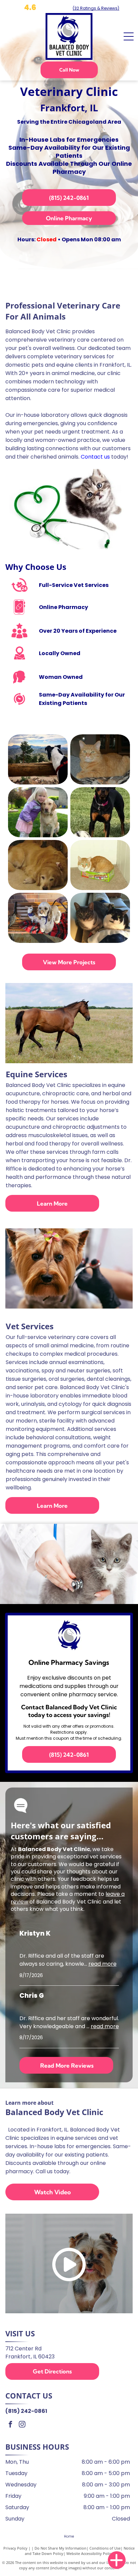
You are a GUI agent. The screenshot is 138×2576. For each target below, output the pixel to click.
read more (102, 1964)
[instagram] (22, 2425)
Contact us (95, 457)
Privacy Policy (15, 2548)
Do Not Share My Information (60, 2548)
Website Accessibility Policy (90, 2553)
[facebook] (10, 2425)
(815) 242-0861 (26, 2411)
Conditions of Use (105, 2548)
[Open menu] (129, 36)
